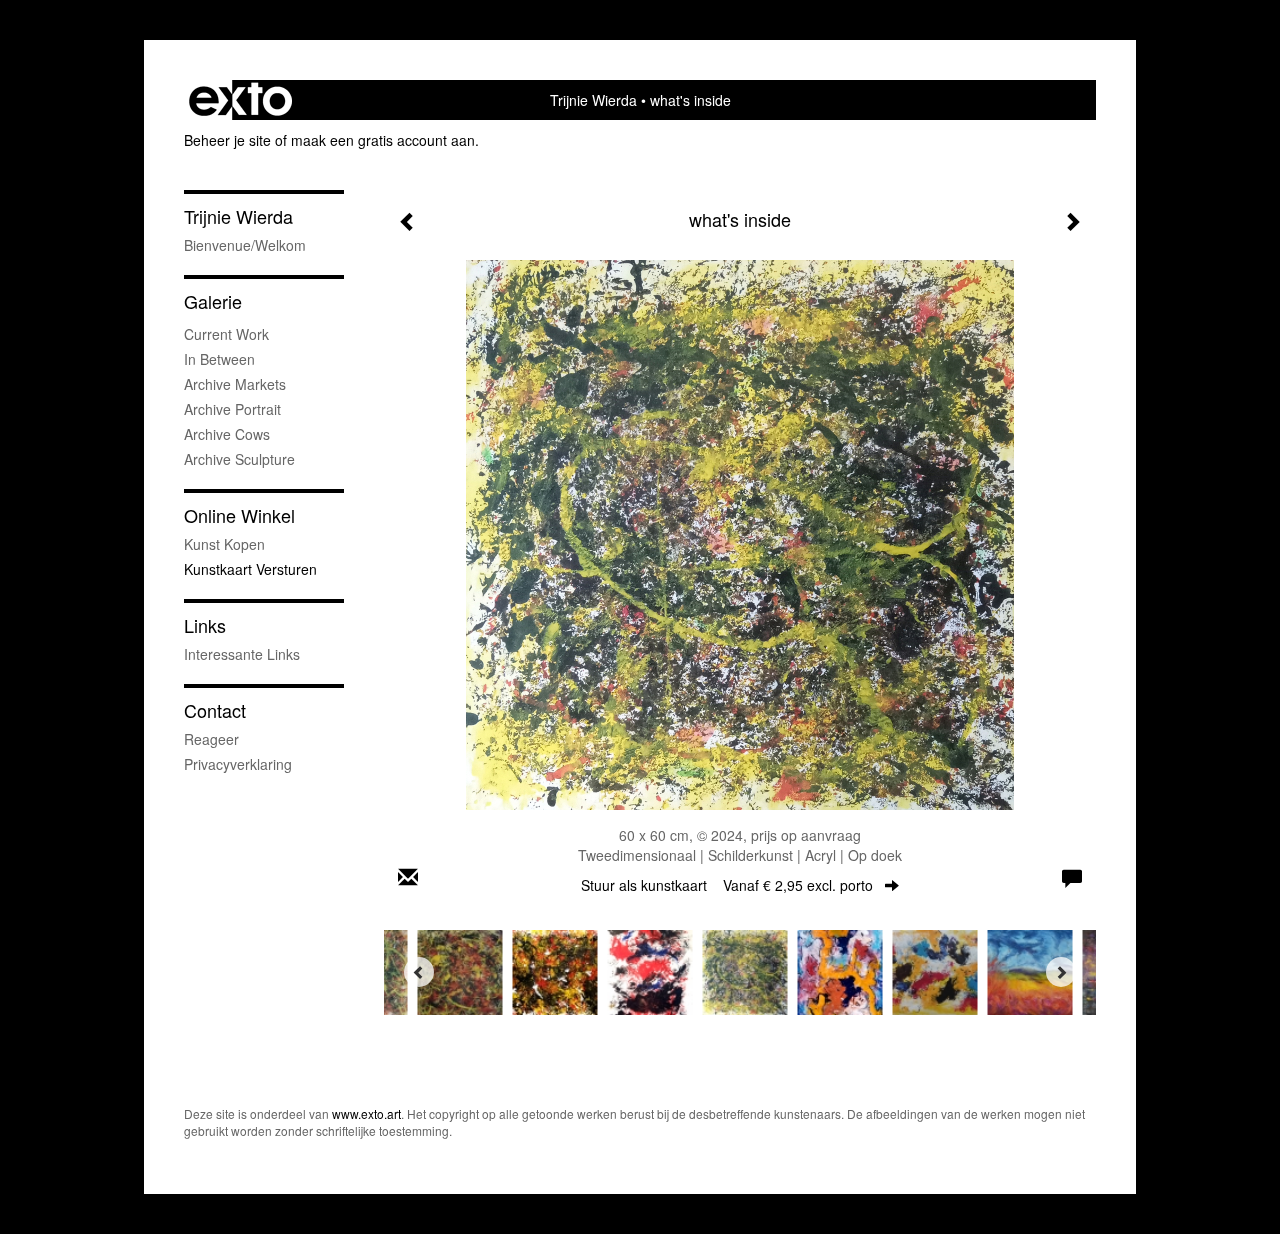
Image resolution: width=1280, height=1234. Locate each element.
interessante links (242, 654)
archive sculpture (239, 459)
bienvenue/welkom (245, 245)
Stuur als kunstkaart (727, 885)
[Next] (1061, 972)
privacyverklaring (238, 764)
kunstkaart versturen (250, 569)
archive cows (227, 434)
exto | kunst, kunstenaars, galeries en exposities (240, 100)
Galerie (213, 301)
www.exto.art (366, 1113)
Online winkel (239, 515)
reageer (211, 739)
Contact (215, 710)
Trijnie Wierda (593, 100)
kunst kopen (224, 544)
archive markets (235, 384)
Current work (226, 334)
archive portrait (232, 409)
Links (205, 625)
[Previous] (419, 972)
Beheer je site (227, 140)
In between (219, 359)
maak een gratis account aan (383, 140)
